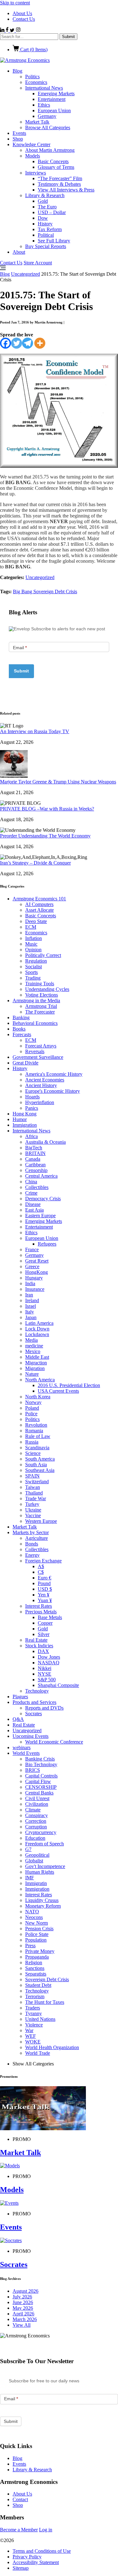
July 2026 (22, 2297)
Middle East (37, 1357)
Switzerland (37, 1481)
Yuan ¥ (45, 1600)
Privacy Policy (27, 2557)
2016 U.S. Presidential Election (69, 1385)
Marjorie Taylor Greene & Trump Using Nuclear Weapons (58, 782)
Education (35, 1838)
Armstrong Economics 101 (39, 899)
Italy (30, 1312)
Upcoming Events (31, 1736)
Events (19, 133)
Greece (32, 1266)
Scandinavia (37, 1448)
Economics (36, 82)
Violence (34, 2025)
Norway (33, 1402)
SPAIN (32, 1476)
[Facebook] (6, 343)
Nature (32, 1374)
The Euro (47, 207)
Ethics (44, 105)
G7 (28, 1849)
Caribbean (35, 1165)
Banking (21, 1017)
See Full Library (54, 241)
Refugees (47, 1244)
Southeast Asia (40, 1470)
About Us (22, 13)
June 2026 (23, 2302)
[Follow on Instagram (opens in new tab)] (18, 30)
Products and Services (34, 1702)
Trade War (36, 1498)
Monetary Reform (43, 1906)
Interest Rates (39, 1606)
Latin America (39, 1323)
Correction (36, 1821)
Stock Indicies (39, 1646)
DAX (43, 1651)
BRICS (33, 1770)
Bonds (32, 1544)
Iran (29, 1295)
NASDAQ (49, 1663)
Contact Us (24, 19)
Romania (34, 1431)
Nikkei (45, 1668)
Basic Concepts (53, 161)
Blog (17, 71)
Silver (44, 1634)
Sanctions (35, 1968)
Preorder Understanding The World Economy (45, 836)
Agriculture (37, 1538)
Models (33, 156)
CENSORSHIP (41, 1787)
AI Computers (39, 904)
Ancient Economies (45, 1080)
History (45, 224)
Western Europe (41, 1521)
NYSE (45, 1674)
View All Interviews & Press (66, 190)
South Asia (36, 1465)
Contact (20, 2499)
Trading (33, 978)
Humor (20, 1119)
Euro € (45, 1578)
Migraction (36, 1363)
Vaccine (33, 1515)
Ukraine (33, 1510)
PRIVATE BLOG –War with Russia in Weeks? (47, 809)
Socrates (34, 1714)
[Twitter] (17, 343)
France (32, 1249)
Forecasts (22, 1034)
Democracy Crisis (43, 1199)
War (29, 2030)
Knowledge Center (31, 144)
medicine (34, 1346)
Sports (31, 972)
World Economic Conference (54, 1742)
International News (44, 88)
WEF (31, 2036)
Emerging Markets (56, 94)
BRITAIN (35, 1153)
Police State (37, 1934)
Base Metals (50, 1617)
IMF (30, 1878)
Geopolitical (37, 1855)
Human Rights (40, 1872)
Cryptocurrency (41, 1832)
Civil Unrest (37, 1798)
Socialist (34, 967)
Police (31, 1414)
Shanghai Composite (58, 1685)
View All (22, 2325)
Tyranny (34, 2013)
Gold (43, 201)
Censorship (36, 1170)
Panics (32, 1108)
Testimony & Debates (59, 184)
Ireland (32, 1300)
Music (31, 944)
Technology (37, 1691)
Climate (33, 1810)
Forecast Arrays (41, 1046)
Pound (44, 1583)
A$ (41, 1566)
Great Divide (25, 1063)
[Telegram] (28, 343)
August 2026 (25, 2291)
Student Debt (38, 1985)
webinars (22, 1747)
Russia (32, 1442)
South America (40, 1459)
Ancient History (41, 1085)
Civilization (37, 1804)
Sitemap (21, 2568)
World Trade (38, 2053)
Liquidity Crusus (42, 1900)
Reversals (35, 1051)
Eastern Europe (40, 1216)
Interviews (36, 173)
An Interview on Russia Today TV (35, 731)
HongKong (37, 1272)
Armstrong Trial (41, 1006)
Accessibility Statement (36, 2562)
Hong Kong (25, 1114)
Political (46, 235)
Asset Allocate (39, 910)
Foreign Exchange (43, 1561)
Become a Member (19, 2530)
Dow (43, 218)
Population (36, 1940)
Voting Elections (42, 995)
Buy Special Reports (46, 246)
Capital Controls (41, 1776)
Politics (32, 77)
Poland (32, 1408)
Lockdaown (37, 1334)
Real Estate (36, 1640)
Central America (41, 1176)
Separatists (36, 1974)
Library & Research (45, 195)
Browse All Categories (48, 127)
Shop (18, 139)
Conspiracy (37, 1815)
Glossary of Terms (56, 167)
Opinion (33, 950)
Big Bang (23, 591)
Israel (31, 1306)
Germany (47, 116)
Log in (46, 2530)
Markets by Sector (31, 1532)
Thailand (34, 1493)
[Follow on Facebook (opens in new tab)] (8, 30)
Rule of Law (38, 1436)
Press (30, 1946)
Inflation (34, 938)
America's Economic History (54, 1074)
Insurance (35, 1289)
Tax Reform (50, 229)
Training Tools (40, 984)
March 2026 (25, 2319)
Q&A (18, 1719)
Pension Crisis (39, 1929)
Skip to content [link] (15, 3)
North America (40, 1380)
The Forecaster (40, 1012)
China (31, 1182)
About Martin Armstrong (50, 150)
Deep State (36, 921)
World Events (26, 1753)
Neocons (34, 1917)
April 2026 (23, 2314)
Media (31, 1340)
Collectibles (37, 1187)
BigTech (34, 1148)
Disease (33, 1204)
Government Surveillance (38, 1057)
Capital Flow (38, 1781)
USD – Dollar (52, 212)
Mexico (33, 1351)
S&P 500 (47, 1680)
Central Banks (39, 1793)
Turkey (32, 1504)
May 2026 (23, 2308)
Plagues (20, 1697)
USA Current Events (58, 1391)
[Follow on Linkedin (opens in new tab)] (3, 30)
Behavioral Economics (35, 1023)
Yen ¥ (44, 1595)
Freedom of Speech (45, 1844)
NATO (32, 1912)
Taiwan (33, 1487)
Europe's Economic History (53, 1091)
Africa (31, 1136)
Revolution (36, 1425)
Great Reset (37, 1261)
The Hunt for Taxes (45, 2002)
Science (33, 1453)
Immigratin (36, 1883)
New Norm (37, 1923)
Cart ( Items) (33, 50)
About (19, 252)
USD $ (45, 1589)
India (30, 1283)
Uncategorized (25, 274)
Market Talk (37, 122)
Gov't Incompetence (45, 1866)
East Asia (34, 1210)
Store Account (38, 263)
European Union (54, 111)
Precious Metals (41, 1612)
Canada (33, 1159)
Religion (34, 1962)
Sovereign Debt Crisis (55, 591)
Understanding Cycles (47, 989)
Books (19, 1029)
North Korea (38, 1397)
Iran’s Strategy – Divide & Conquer (35, 863)
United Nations (40, 2019)
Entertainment (52, 99)
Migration (35, 1368)
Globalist (34, 1861)
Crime (31, 1193)
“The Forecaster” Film (60, 178)
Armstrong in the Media (36, 1001)
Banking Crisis (40, 1759)
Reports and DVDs (44, 1708)
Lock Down (37, 1329)
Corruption (36, 1827)
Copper (45, 1623)
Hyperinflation (40, 1102)
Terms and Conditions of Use (42, 2551)
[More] (40, 343)
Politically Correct (43, 955)
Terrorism (35, 1996)
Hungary (34, 1278)
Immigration (25, 1125)
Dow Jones (49, 1657)
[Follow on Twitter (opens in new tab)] (13, 30)
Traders (33, 2008)
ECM (31, 927)
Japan (31, 1317)
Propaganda (37, 1957)
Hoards (32, 1097)
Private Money (40, 1951)
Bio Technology (41, 1764)
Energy (32, 1555)
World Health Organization (52, 2047)
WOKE (33, 2042)
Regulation (36, 961)
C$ (41, 1572)
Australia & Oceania (45, 1142)
